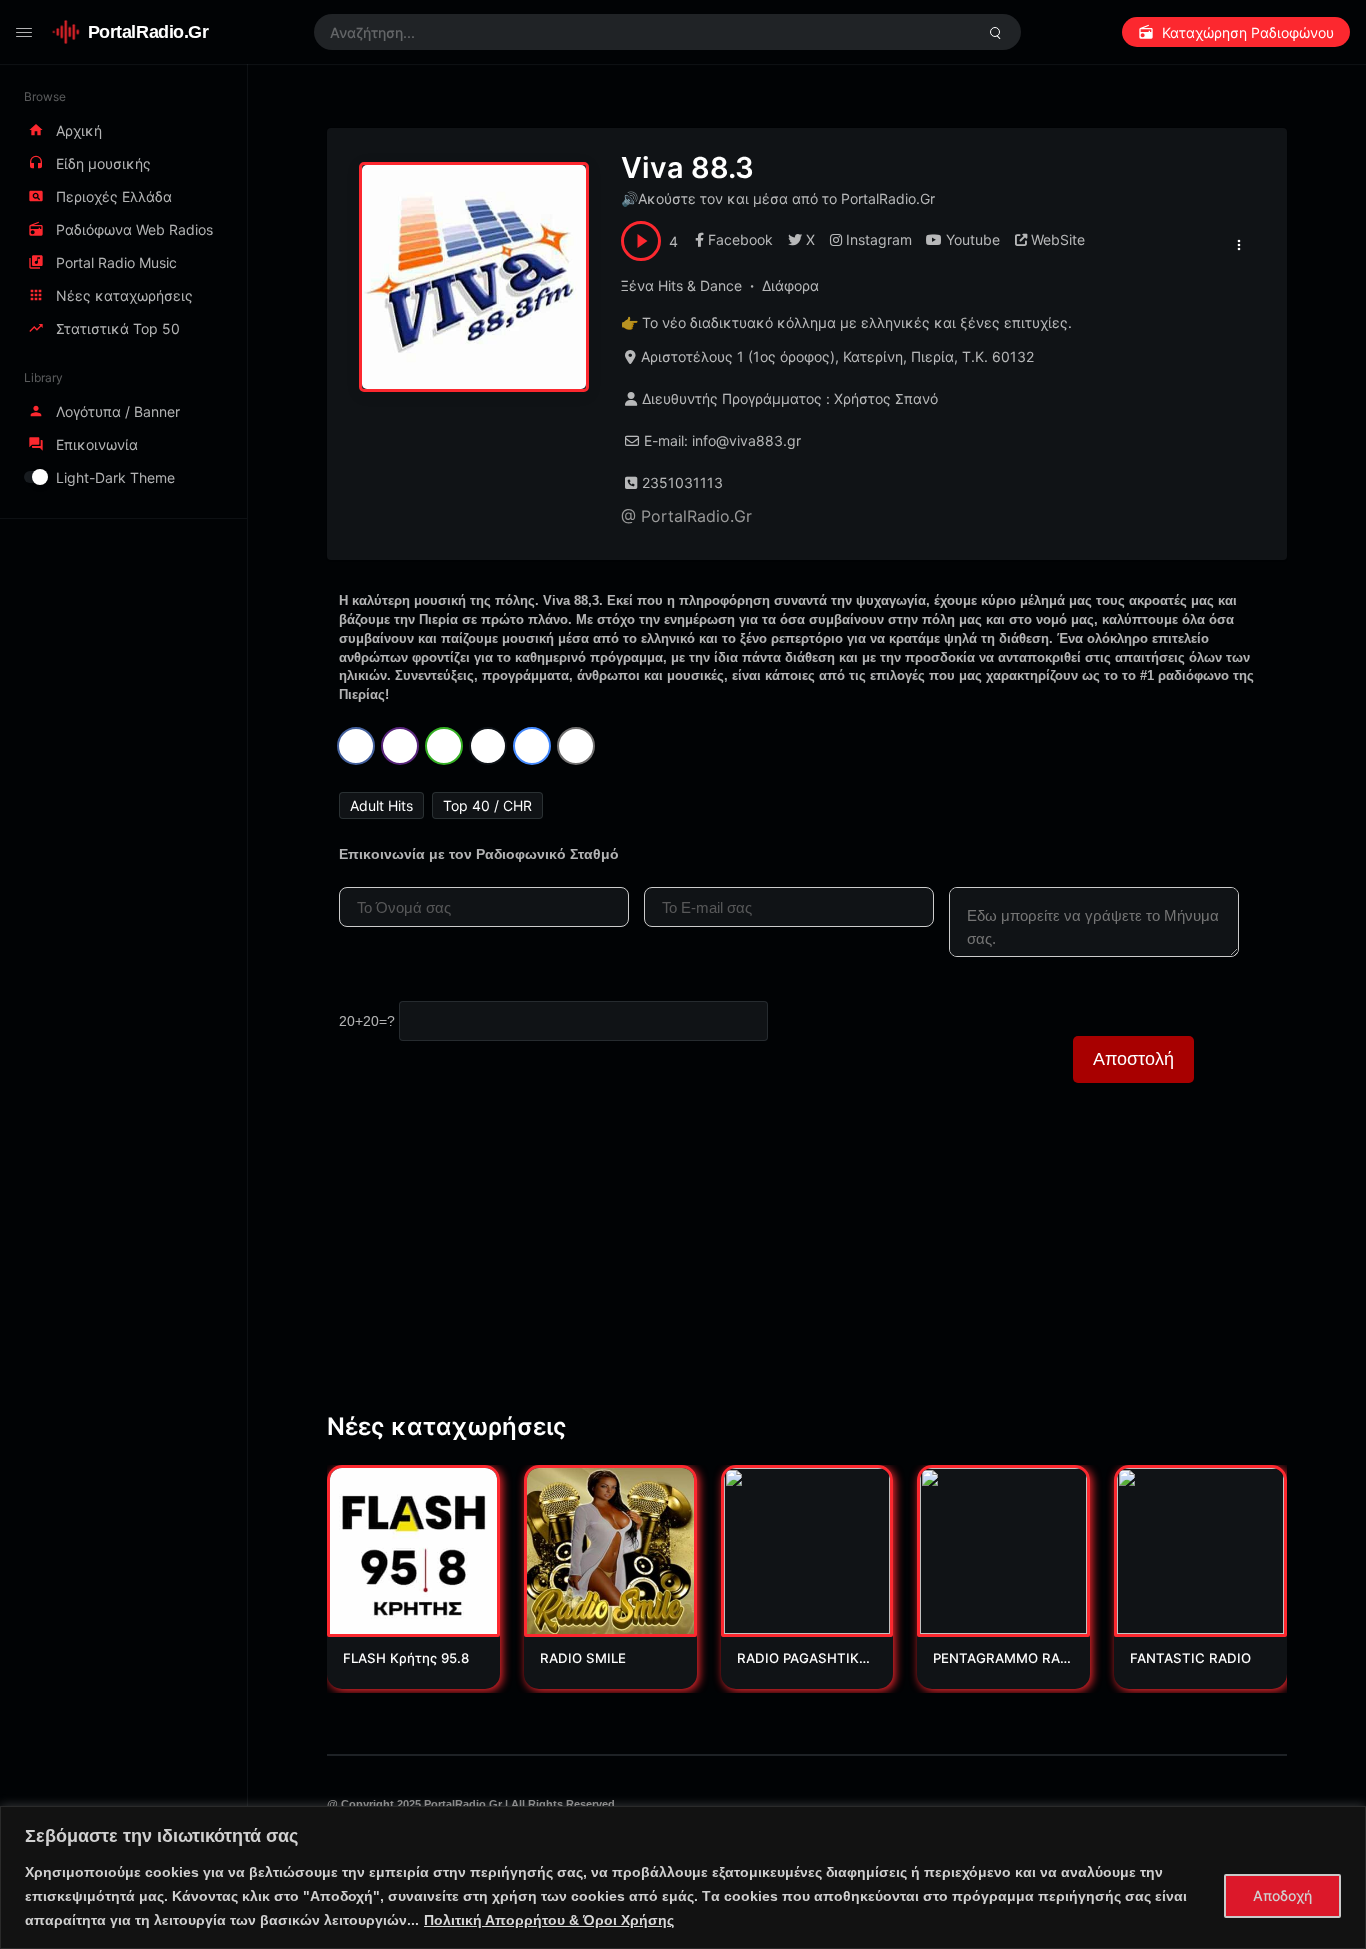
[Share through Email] (576, 746)
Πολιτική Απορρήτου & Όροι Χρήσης (549, 1920)
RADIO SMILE (583, 1658)
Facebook (740, 239)
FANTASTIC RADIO (1190, 1658)
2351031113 (682, 482)
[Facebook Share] (356, 746)
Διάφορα (790, 285)
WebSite (1058, 239)
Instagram (879, 239)
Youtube (973, 239)
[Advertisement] (807, 1267)
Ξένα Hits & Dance (681, 285)
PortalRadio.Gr (148, 31)
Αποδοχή (1282, 1895)
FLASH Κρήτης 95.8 (406, 1658)
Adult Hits (381, 805)
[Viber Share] (400, 746)
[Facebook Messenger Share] (532, 746)
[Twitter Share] (488, 746)
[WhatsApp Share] (444, 746)
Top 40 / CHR (487, 805)
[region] (683, 1877)
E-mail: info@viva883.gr (722, 440)
